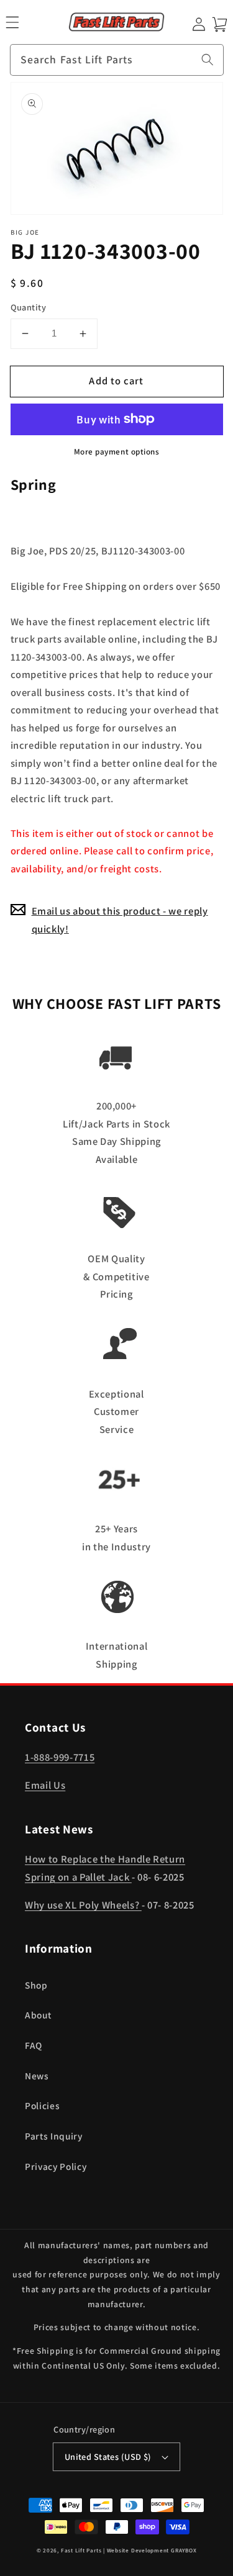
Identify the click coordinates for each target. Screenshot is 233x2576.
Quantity (29, 307)
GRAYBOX (184, 2551)
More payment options (117, 452)
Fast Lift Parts (81, 2551)
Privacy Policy (56, 2166)
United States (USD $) (108, 2456)
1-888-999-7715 (60, 1757)
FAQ (34, 2045)
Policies (42, 2105)
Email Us (45, 1785)
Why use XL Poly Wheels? (83, 1905)
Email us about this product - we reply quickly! (120, 920)
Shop (36, 1985)
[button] (12, 22)
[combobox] (117, 60)
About (38, 2015)
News (37, 2076)
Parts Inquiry (54, 2136)
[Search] (208, 60)
